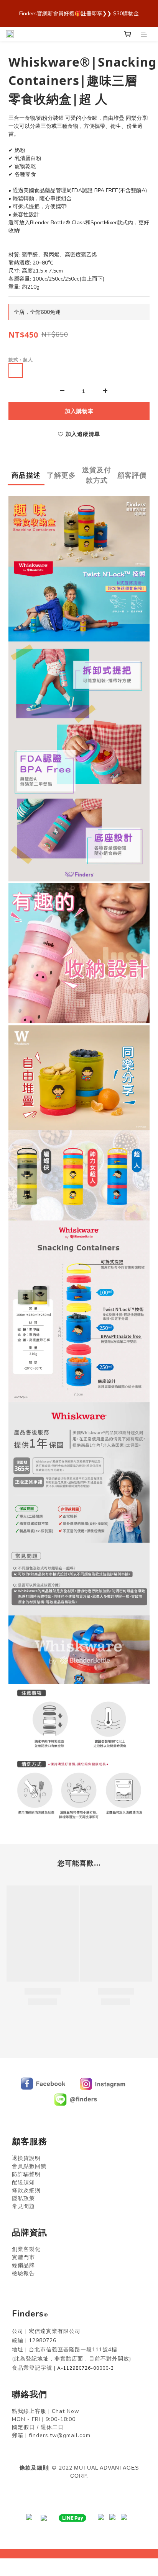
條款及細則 (34, 2468)
